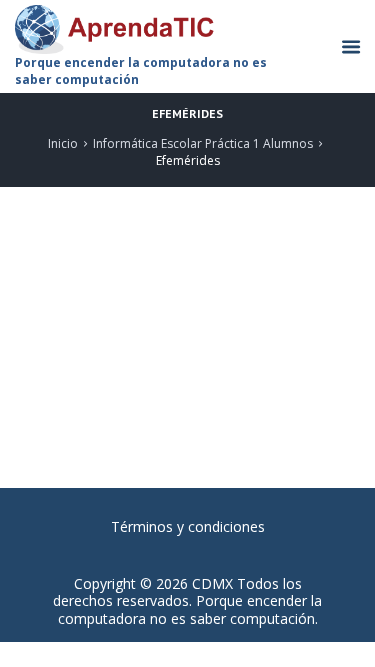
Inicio (63, 143)
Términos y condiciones (188, 526)
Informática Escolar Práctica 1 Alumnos (203, 143)
